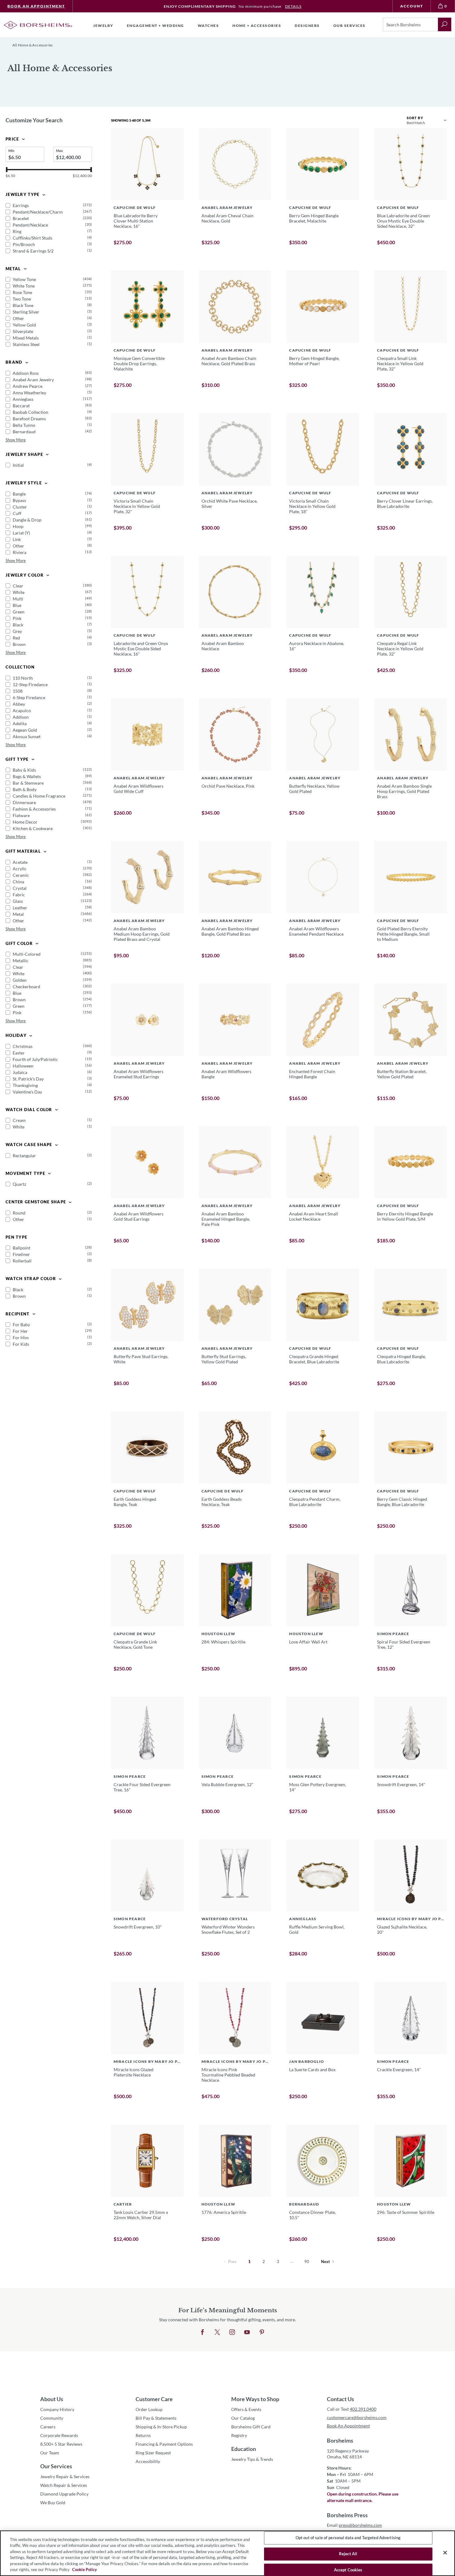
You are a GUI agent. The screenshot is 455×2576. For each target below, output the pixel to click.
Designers (307, 26)
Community (52, 2418)
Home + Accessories (257, 26)
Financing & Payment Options (164, 2444)
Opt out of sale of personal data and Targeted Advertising (348, 2538)
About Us (52, 2399)
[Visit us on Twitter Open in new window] (217, 2332)
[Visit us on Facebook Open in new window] (202, 2332)
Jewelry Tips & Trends (252, 2459)
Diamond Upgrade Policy (64, 2494)
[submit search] (445, 24)
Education (244, 2449)
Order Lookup (149, 2409)
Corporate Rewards (59, 2435)
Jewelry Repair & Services (65, 2476)
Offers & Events (246, 2409)
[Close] (445, 2553)
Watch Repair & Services (64, 2485)
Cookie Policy (84, 2570)
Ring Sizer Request (153, 2453)
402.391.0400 (363, 2409)
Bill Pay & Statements (156, 2418)
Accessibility (148, 2461)
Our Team (50, 2453)
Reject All (348, 2554)
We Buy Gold (53, 2502)
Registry (239, 2435)
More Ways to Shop (255, 2399)
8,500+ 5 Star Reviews (61, 2444)
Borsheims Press (347, 2515)
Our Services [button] (349, 26)
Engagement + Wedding (156, 26)
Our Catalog (243, 2418)
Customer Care (154, 2399)
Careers (48, 2427)
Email (354, 2525)
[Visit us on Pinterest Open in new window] (262, 2332)
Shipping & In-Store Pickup (161, 2427)
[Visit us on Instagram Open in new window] (232, 2332)
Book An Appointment (36, 6)
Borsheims (340, 2440)
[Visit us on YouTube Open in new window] (247, 2332)
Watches (208, 26)
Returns (143, 2435)
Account (412, 6)
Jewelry (103, 26)
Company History (57, 2409)
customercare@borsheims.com (357, 2417)
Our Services (56, 2466)
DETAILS (293, 6)
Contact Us (340, 2399)
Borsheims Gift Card (251, 2427)
